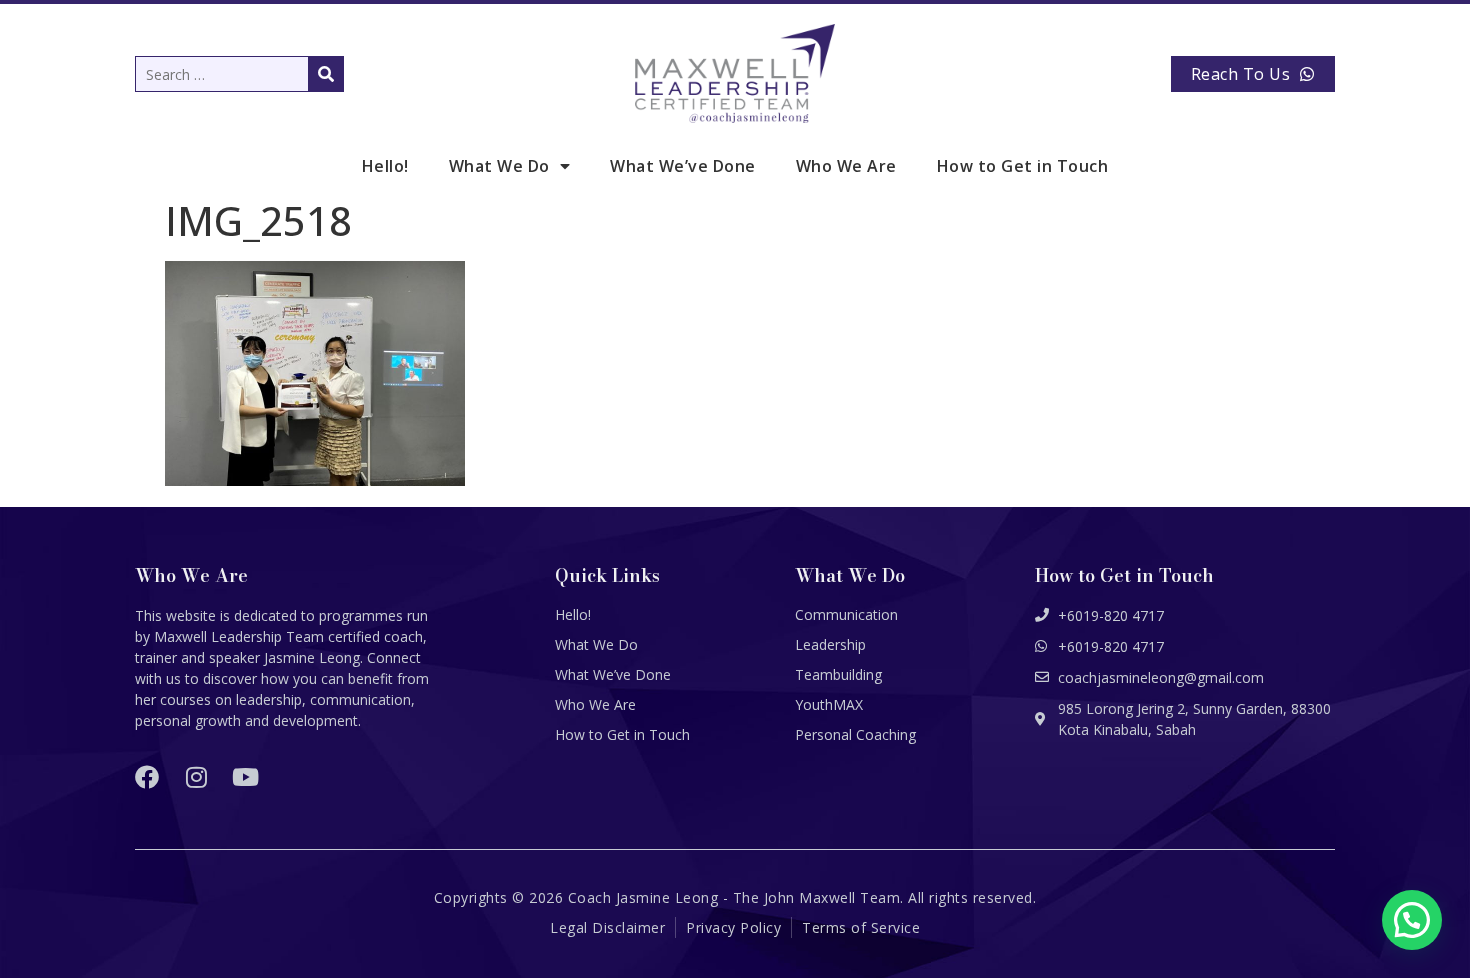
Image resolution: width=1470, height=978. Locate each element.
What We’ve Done (683, 166)
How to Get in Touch (1023, 166)
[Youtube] (245, 777)
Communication (846, 614)
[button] (1412, 920)
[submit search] (326, 74)
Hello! (385, 166)
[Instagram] (196, 777)
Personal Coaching (855, 734)
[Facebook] (147, 777)
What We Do (499, 166)
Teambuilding (838, 674)
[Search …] (239, 74)
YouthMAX (829, 704)
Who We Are (846, 166)
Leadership (830, 644)
